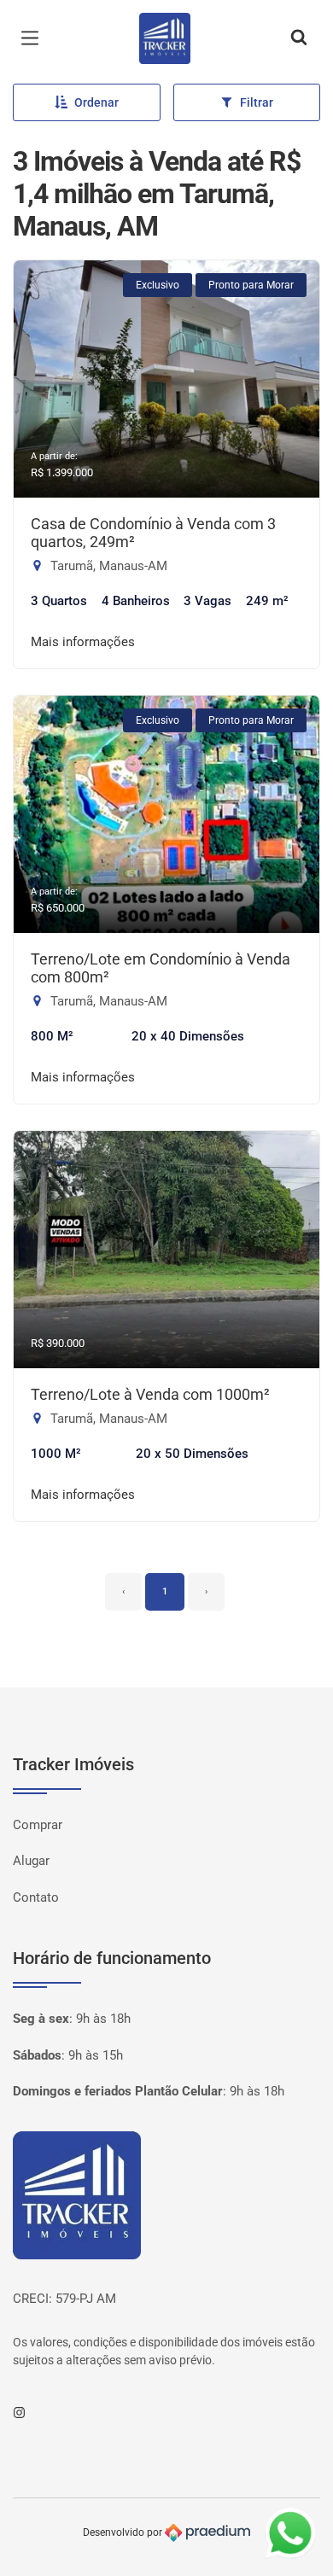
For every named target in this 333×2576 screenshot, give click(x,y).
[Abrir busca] (299, 38)
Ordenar (96, 102)
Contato (36, 1897)
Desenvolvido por (124, 2532)
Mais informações (83, 642)
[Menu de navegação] (34, 38)
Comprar (38, 1825)
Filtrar (257, 102)
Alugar (31, 1861)
